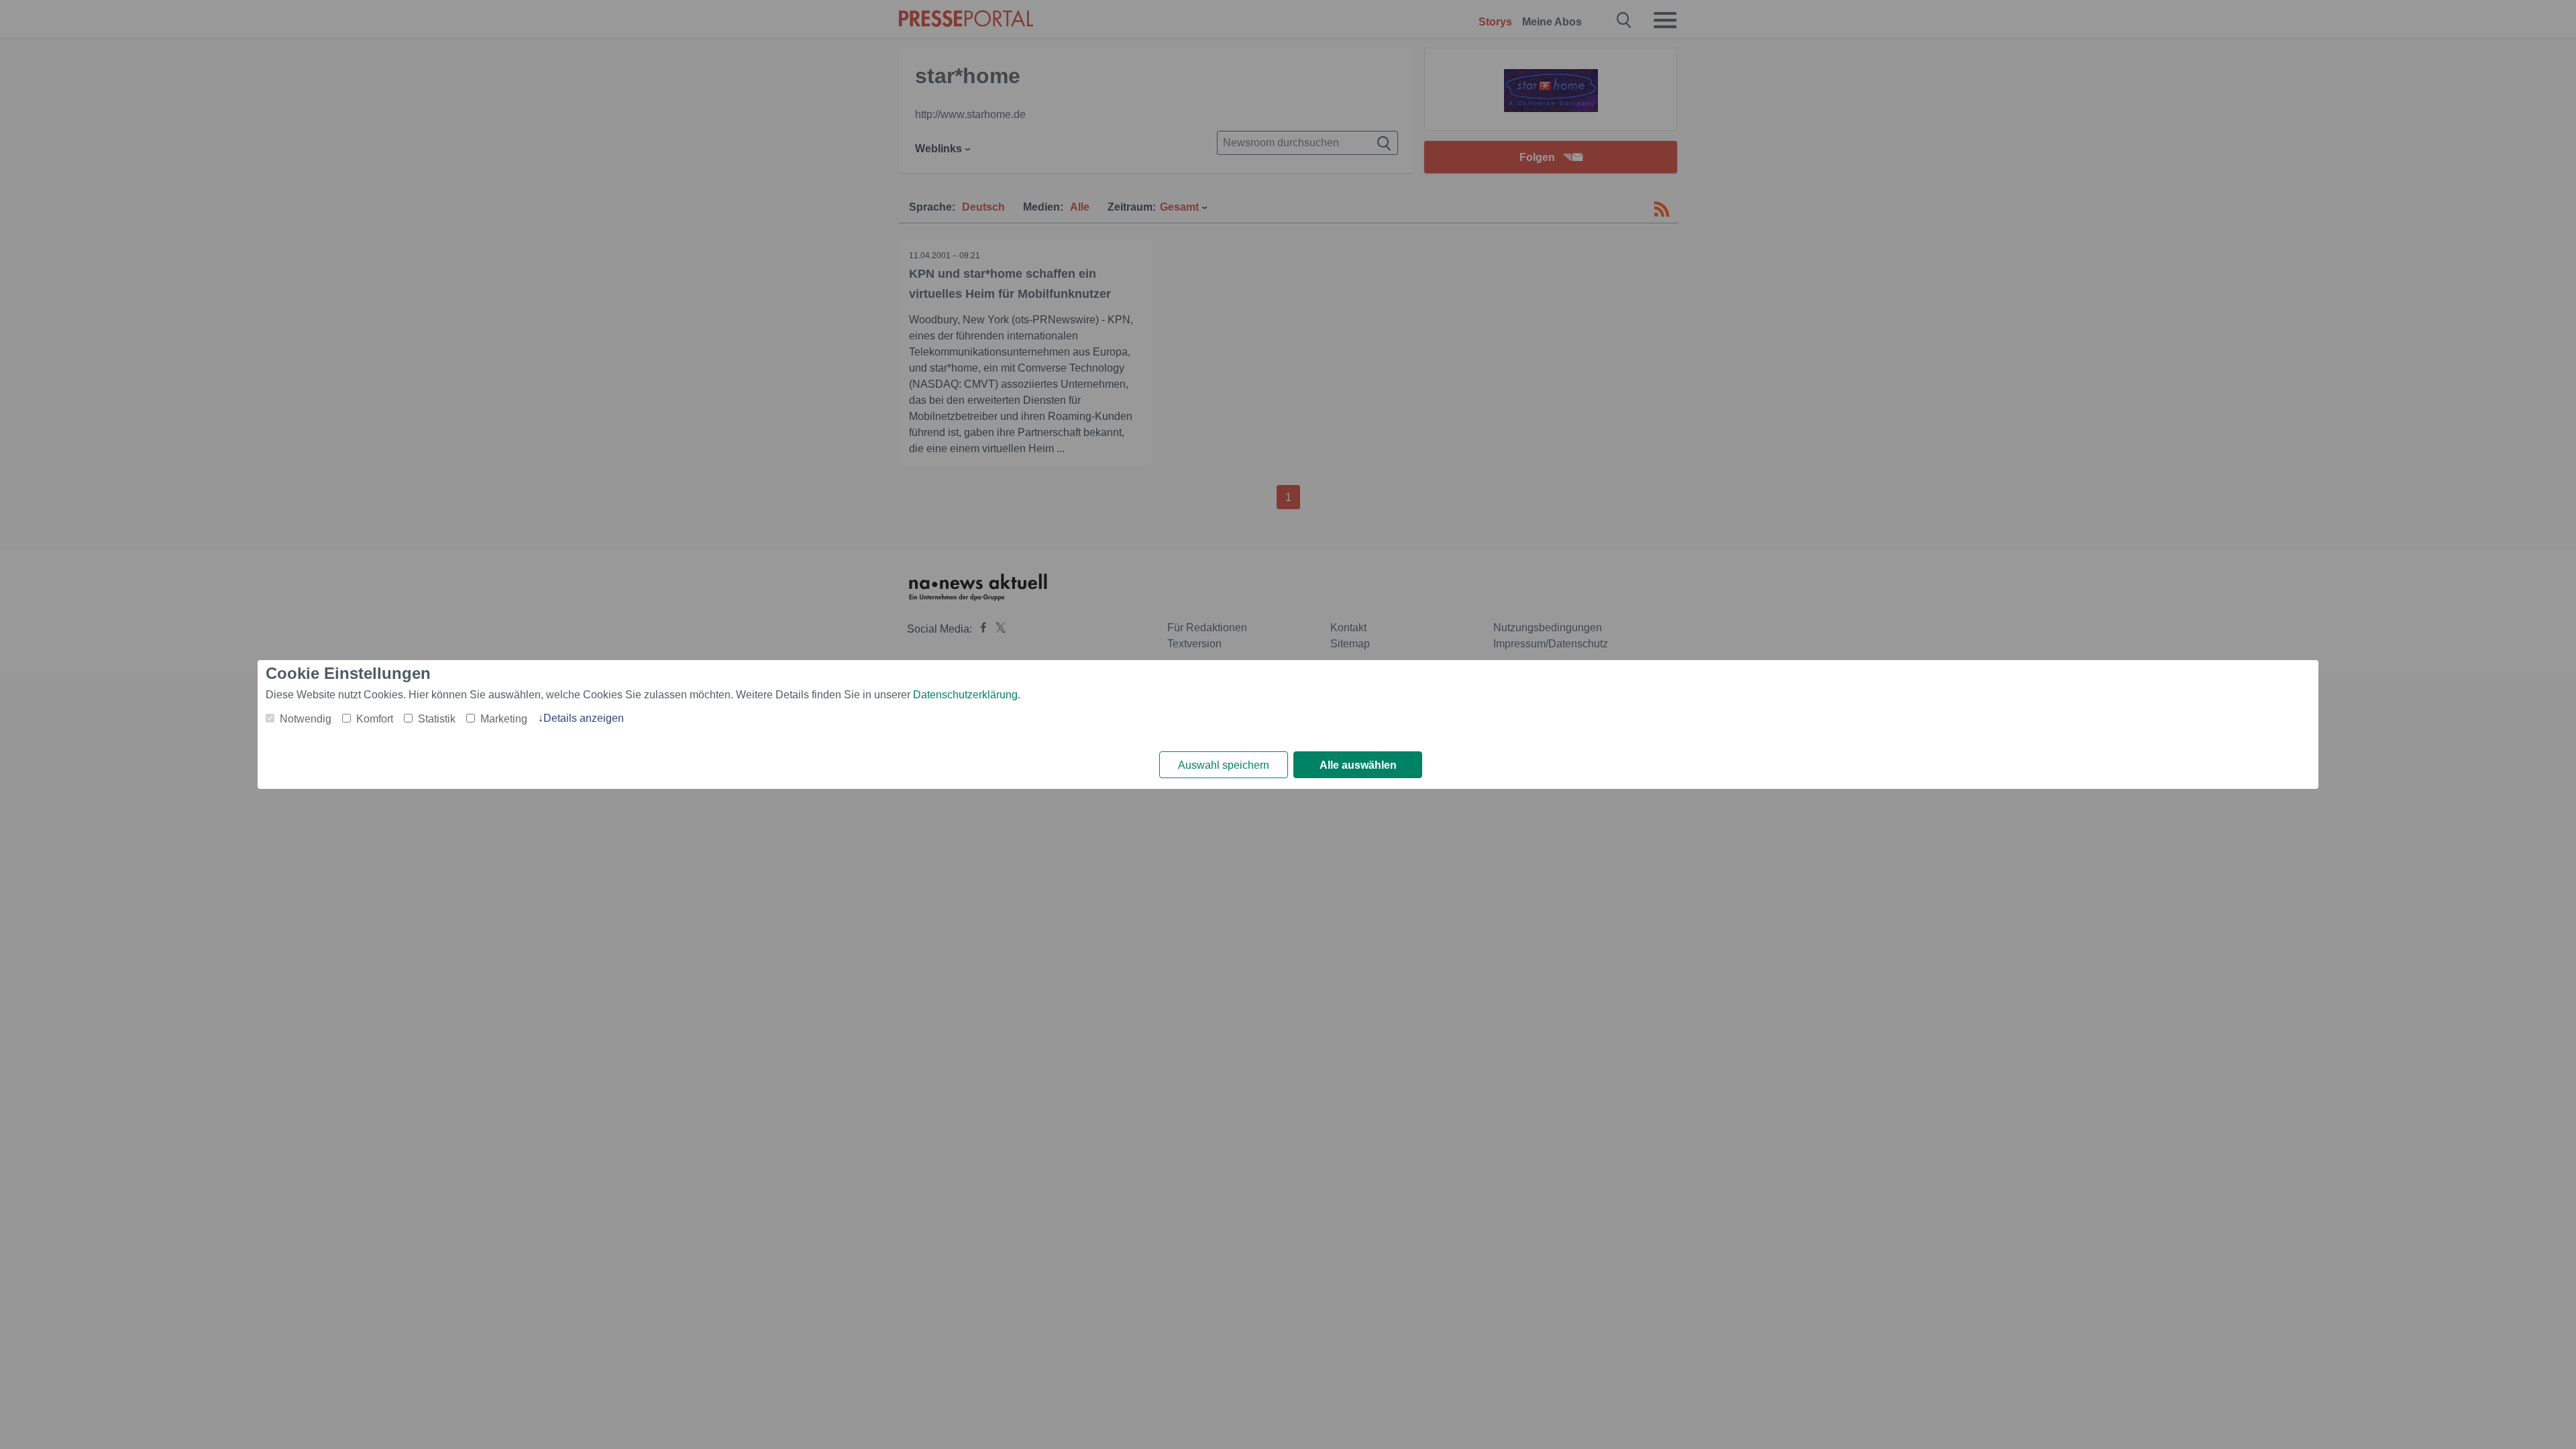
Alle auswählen (1358, 765)
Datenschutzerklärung (965, 695)
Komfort (375, 719)
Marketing (504, 719)
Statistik (437, 719)
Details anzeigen (584, 718)
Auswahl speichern (1224, 765)
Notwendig (306, 719)
